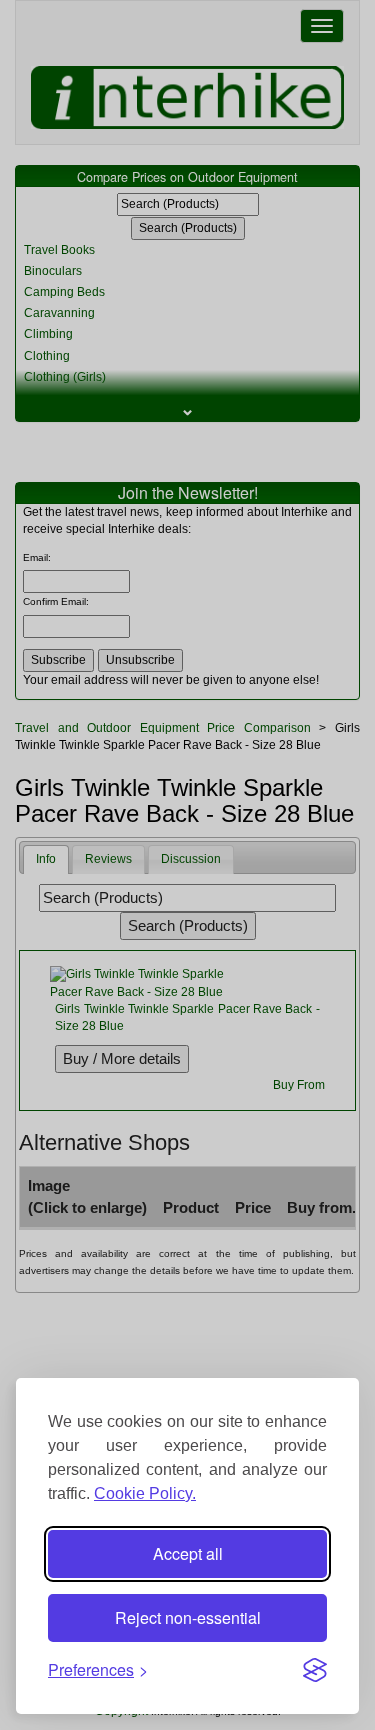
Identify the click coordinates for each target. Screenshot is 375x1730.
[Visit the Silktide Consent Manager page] (315, 1670)
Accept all (188, 1553)
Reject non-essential (188, 1617)
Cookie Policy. (145, 1493)
